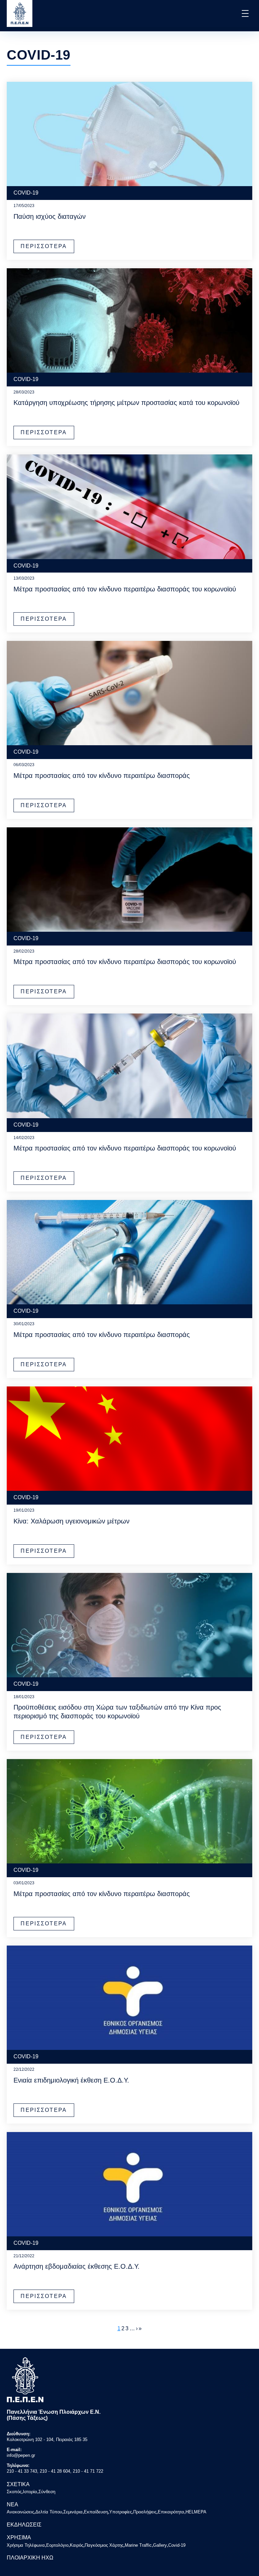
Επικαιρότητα (171, 2512)
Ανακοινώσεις (20, 2512)
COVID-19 (26, 193)
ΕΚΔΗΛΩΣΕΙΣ (24, 2525)
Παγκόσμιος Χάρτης (104, 2545)
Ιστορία (30, 2492)
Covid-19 (177, 2545)
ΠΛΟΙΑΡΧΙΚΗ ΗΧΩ (30, 2558)
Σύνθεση (47, 2492)
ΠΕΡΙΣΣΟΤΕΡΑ (44, 246)
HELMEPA (196, 2512)
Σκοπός (14, 2492)
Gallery (160, 2545)
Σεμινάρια (73, 2512)
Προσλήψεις (145, 2512)
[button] (244, 13)
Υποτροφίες (121, 2512)
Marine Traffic (138, 2545)
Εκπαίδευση (96, 2512)
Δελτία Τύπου (49, 2512)
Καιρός (77, 2545)
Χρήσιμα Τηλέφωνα (26, 2545)
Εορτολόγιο (57, 2545)
